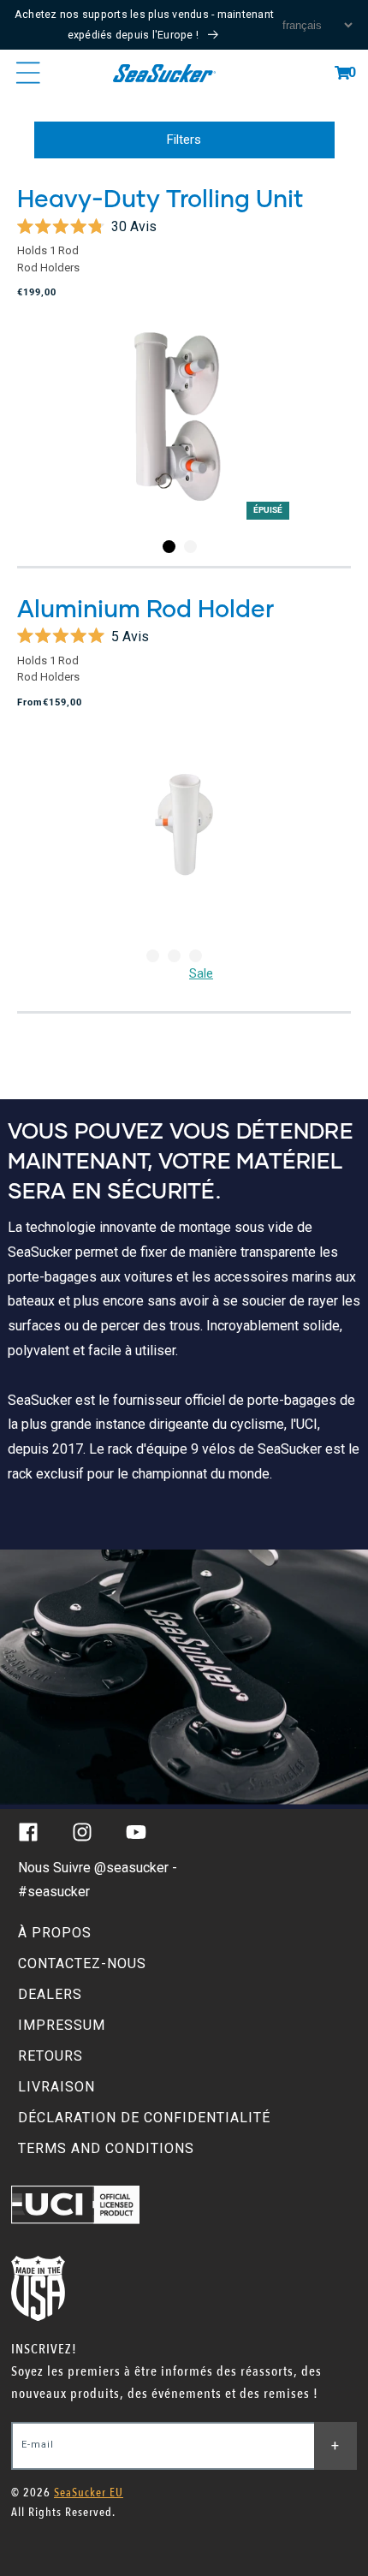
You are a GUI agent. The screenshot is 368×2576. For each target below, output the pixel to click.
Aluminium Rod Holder (145, 608)
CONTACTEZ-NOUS (82, 1963)
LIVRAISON (56, 2087)
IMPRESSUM (62, 2025)
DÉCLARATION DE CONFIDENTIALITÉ (144, 2118)
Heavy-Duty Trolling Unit (160, 198)
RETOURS (50, 2056)
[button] (342, 73)
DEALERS (50, 1994)
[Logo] (164, 73)
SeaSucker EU (89, 2493)
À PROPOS (55, 1933)
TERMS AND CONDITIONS (106, 2148)
